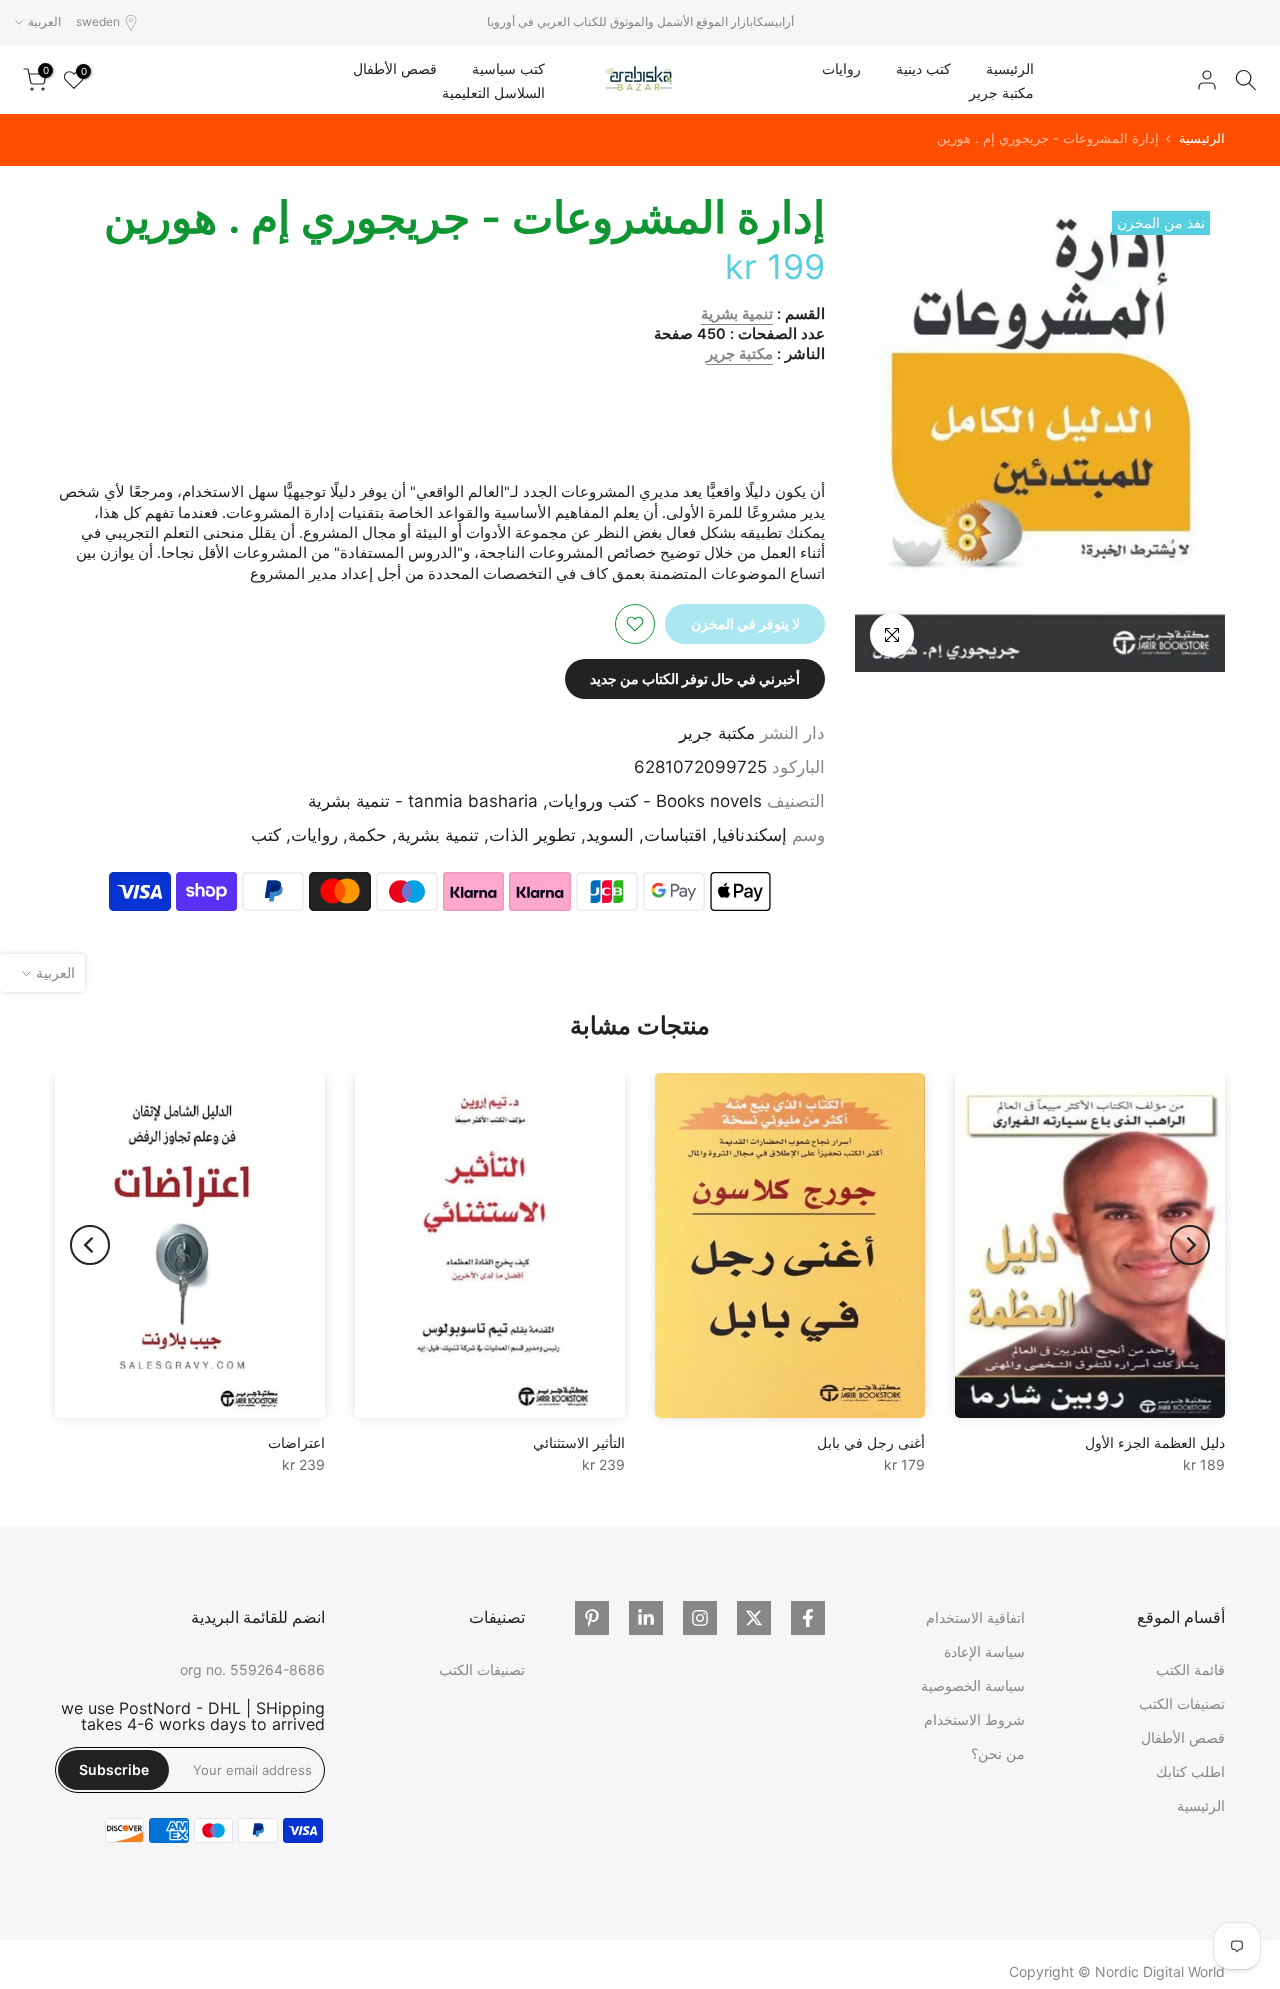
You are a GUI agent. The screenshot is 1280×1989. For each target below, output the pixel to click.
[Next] (90, 1245)
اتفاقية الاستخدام (975, 1617)
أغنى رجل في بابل (871, 1442)
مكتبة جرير (1001, 92)
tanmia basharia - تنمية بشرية (423, 801)
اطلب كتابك (1190, 1771)
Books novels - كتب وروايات (655, 801)
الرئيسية (1010, 68)
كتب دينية (923, 68)
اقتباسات (675, 835)
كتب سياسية (508, 68)
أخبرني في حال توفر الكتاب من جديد (695, 678)
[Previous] (1190, 1245)
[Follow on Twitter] (754, 1618)
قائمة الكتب (1190, 1669)
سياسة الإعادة (984, 1651)
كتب (266, 835)
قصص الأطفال (395, 68)
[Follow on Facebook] (808, 1618)
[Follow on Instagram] (700, 1618)
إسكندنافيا (752, 835)
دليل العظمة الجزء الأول (1155, 1442)
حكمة (367, 835)
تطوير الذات (532, 835)
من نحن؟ (998, 1753)
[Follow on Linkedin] (646, 1618)
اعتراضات (296, 1442)
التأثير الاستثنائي (579, 1442)
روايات (841, 68)
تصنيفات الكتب (1182, 1703)
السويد (610, 835)
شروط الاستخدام (974, 1719)
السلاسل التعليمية (493, 92)
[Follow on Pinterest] (592, 1618)
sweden (98, 21)
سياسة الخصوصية (973, 1685)
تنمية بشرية (737, 314)
